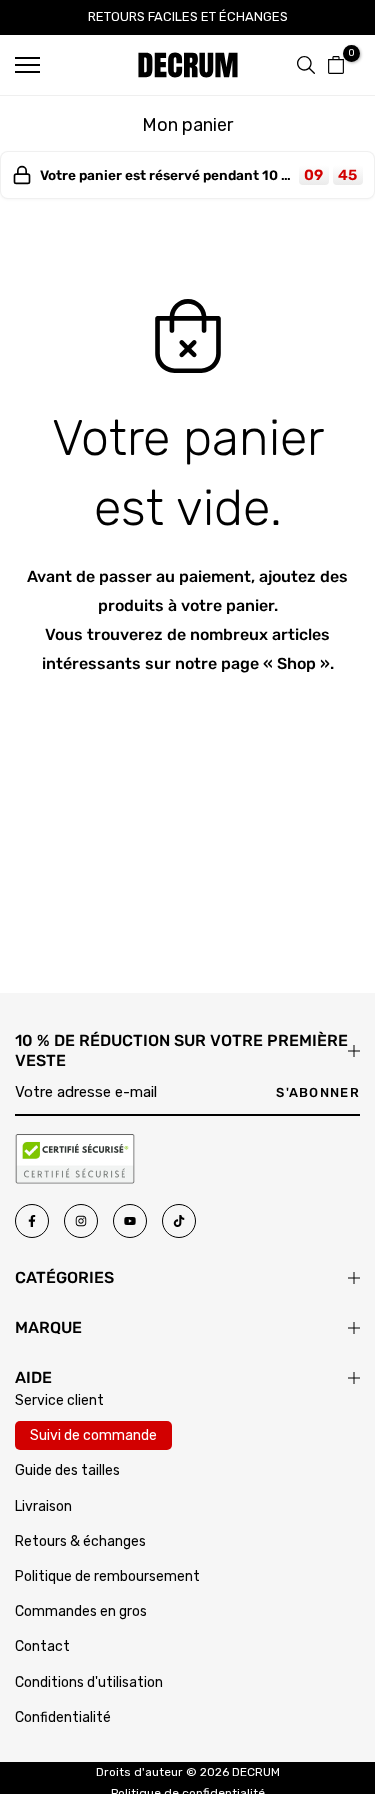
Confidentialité (63, 1717)
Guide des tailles (67, 1470)
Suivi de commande (93, 1435)
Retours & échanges (80, 1541)
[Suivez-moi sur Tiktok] (179, 1221)
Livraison (43, 1506)
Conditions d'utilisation (89, 1682)
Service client (59, 1400)
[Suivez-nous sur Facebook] (32, 1221)
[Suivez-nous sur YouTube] (130, 1221)
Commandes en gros (81, 1611)
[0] (336, 65)
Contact (42, 1646)
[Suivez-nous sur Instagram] (81, 1221)
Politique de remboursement (107, 1576)
